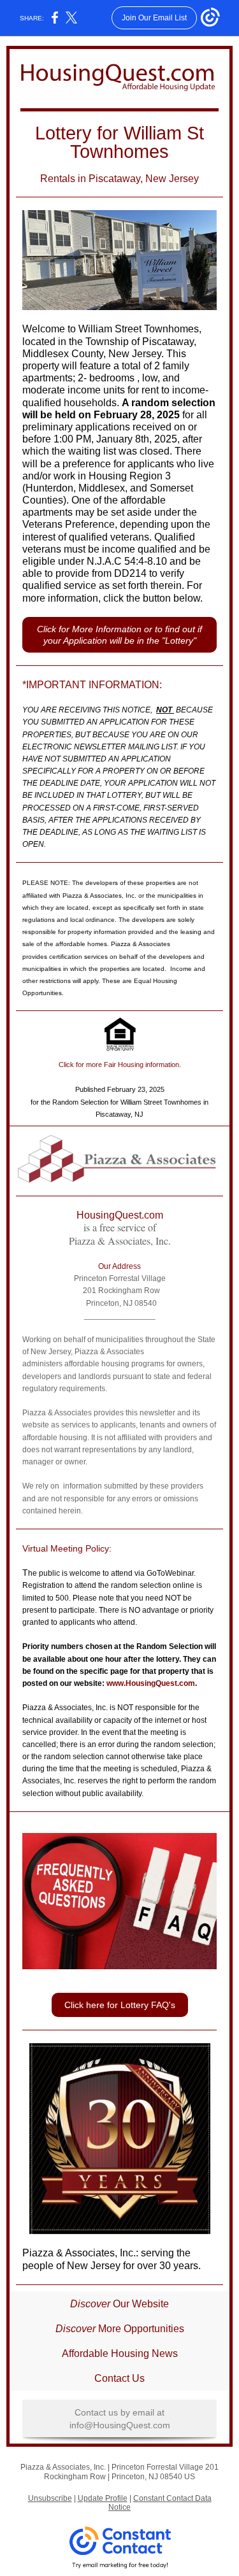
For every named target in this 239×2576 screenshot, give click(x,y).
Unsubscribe (50, 2498)
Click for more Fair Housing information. (120, 1065)
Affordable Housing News (120, 2353)
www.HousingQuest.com (151, 1683)
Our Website (141, 2304)
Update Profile (103, 2498)
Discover (91, 2304)
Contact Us (119, 2378)
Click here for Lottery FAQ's (120, 2005)
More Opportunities (140, 2329)
